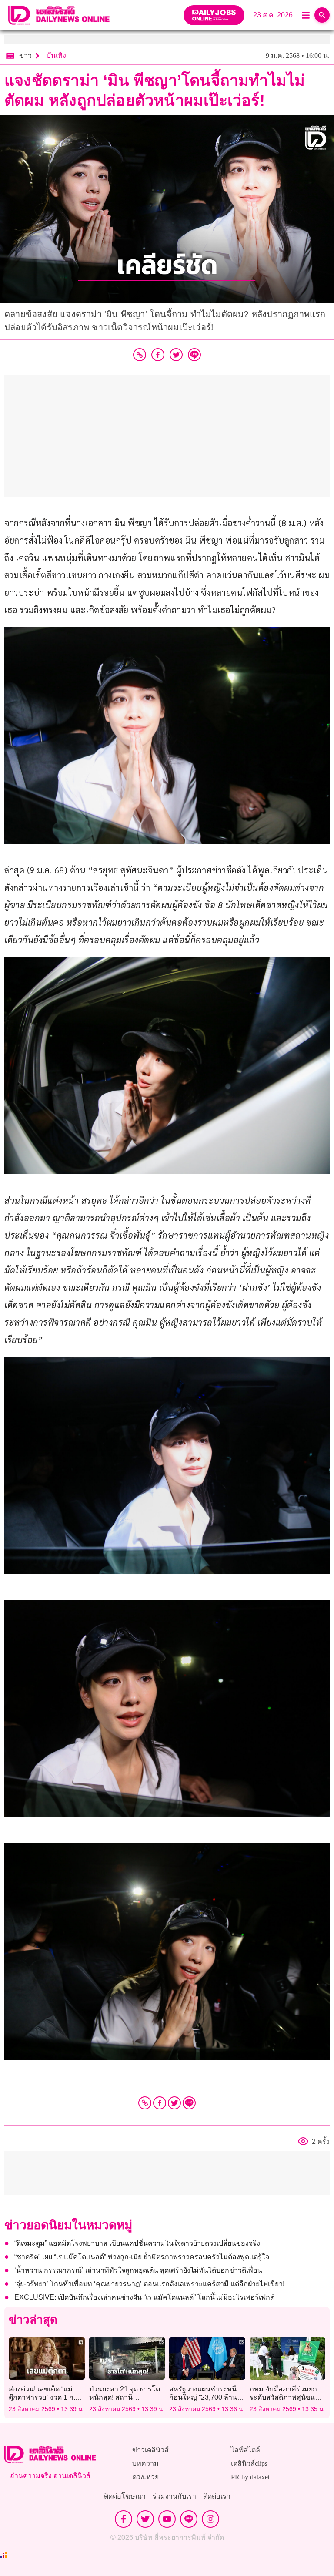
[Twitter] (174, 2103)
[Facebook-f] (124, 2519)
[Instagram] (210, 2519)
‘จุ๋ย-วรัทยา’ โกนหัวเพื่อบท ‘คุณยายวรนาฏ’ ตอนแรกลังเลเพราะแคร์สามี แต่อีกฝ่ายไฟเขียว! (149, 2284)
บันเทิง (56, 55)
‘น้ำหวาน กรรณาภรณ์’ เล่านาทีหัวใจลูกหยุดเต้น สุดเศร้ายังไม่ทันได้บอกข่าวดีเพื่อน (138, 2270)
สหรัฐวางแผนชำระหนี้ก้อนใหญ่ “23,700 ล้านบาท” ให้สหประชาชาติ (203, 2397)
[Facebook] (160, 2103)
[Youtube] (167, 2519)
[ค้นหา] (322, 15)
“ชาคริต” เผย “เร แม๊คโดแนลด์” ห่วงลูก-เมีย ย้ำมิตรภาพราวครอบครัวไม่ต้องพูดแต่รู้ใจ (142, 2257)
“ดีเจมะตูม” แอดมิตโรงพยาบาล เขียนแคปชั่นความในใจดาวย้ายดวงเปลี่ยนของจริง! (138, 2243)
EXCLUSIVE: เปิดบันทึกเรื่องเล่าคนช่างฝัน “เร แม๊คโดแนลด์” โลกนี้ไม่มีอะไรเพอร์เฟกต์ (144, 2297)
